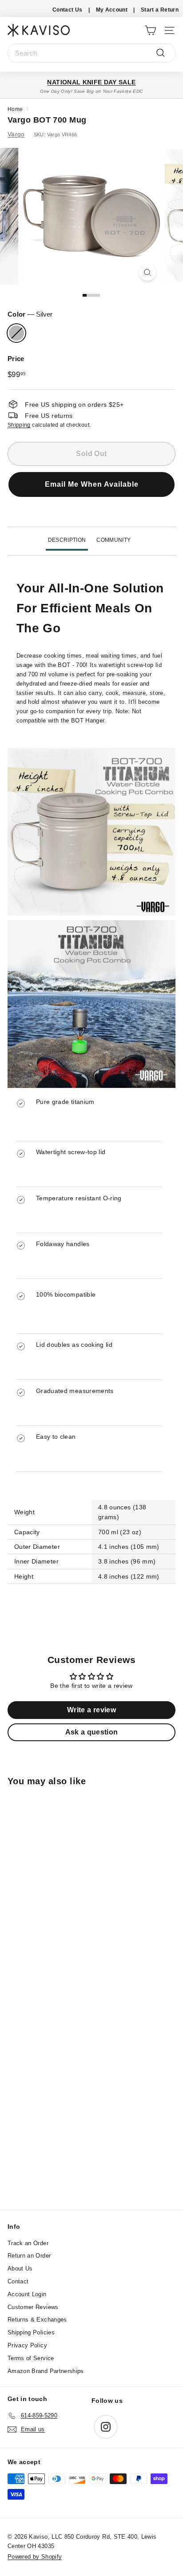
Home (15, 109)
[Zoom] (148, 272)
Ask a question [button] (92, 1732)
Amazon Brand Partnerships (46, 2371)
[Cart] (150, 30)
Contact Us (68, 10)
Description (67, 540)
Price (16, 359)
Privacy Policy (27, 2345)
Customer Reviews (33, 2307)
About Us (20, 2268)
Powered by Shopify (35, 2557)
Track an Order (28, 2243)
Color (30, 314)
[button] (91, 490)
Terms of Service (31, 2358)
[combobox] (91, 53)
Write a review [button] (91, 1710)
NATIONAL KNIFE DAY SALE (91, 82)
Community (113, 540)
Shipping (19, 425)
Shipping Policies (31, 2332)
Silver (16, 333)
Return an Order (29, 2256)
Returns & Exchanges (37, 2320)
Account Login (27, 2294)
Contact (18, 2281)
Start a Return (160, 10)
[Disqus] (91, 2089)
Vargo (16, 134)
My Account (112, 10)
